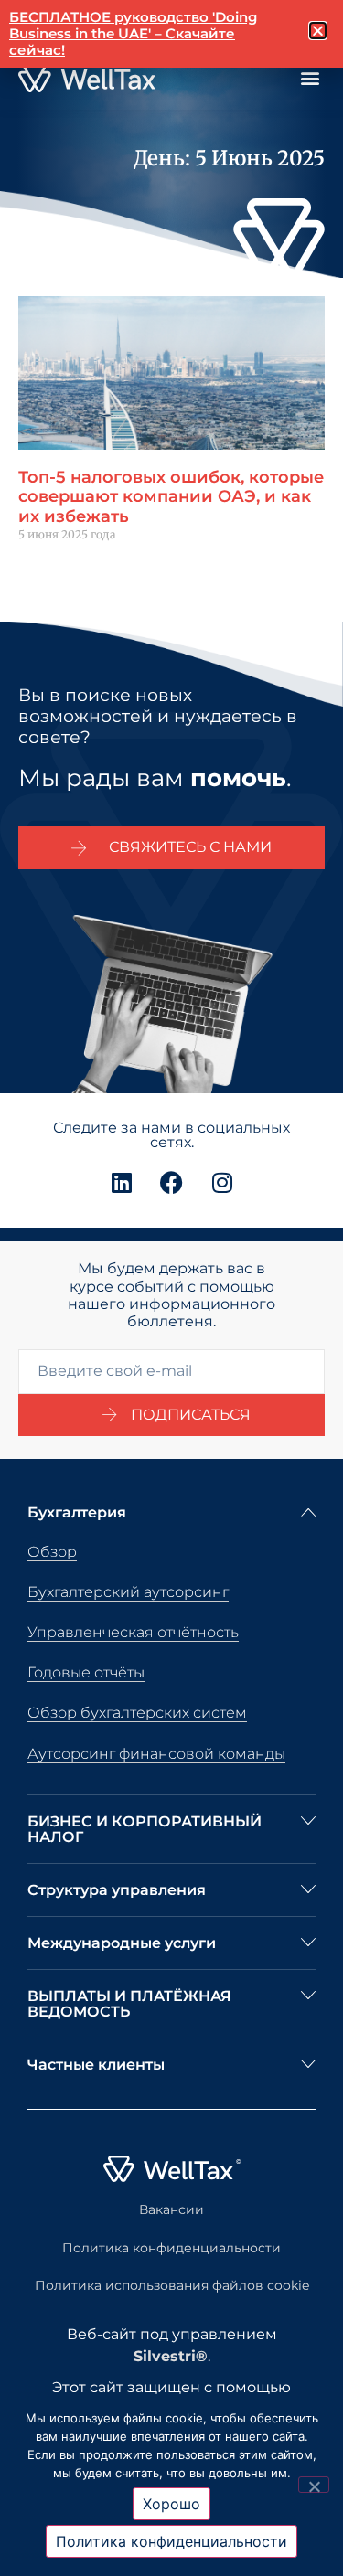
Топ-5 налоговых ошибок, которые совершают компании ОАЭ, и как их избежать (171, 497)
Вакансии (171, 2209)
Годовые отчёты (86, 1672)
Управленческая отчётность (133, 1632)
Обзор (52, 1552)
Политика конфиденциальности (171, 2248)
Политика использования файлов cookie (172, 2285)
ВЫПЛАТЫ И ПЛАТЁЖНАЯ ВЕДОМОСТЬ (129, 2004)
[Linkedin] (122, 1182)
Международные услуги (122, 1943)
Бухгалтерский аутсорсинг (128, 1592)
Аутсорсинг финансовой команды (156, 1754)
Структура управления (117, 1890)
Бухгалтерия (77, 1512)
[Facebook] (172, 1182)
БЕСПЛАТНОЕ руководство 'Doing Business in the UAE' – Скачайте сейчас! (133, 33)
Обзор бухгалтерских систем (137, 1713)
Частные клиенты (96, 2065)
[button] (310, 78)
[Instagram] (222, 1182)
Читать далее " (61, 565)
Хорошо (171, 2504)
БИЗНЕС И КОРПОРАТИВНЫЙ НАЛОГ (145, 1829)
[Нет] (314, 2485)
